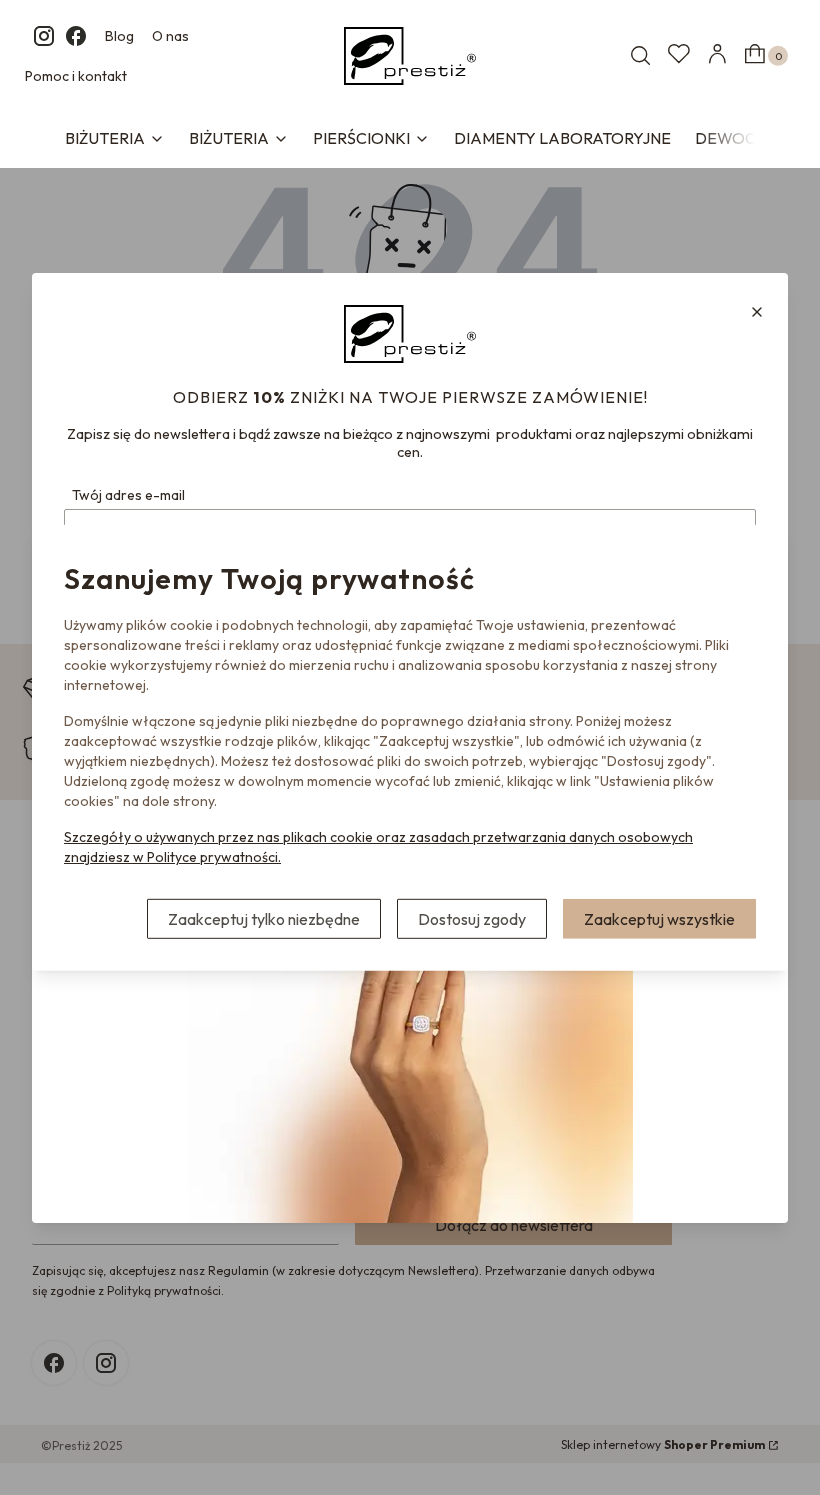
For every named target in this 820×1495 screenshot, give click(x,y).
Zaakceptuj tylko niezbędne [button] (264, 919)
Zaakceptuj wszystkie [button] (659, 919)
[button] (757, 312)
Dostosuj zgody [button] (472, 919)
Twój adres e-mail (128, 495)
